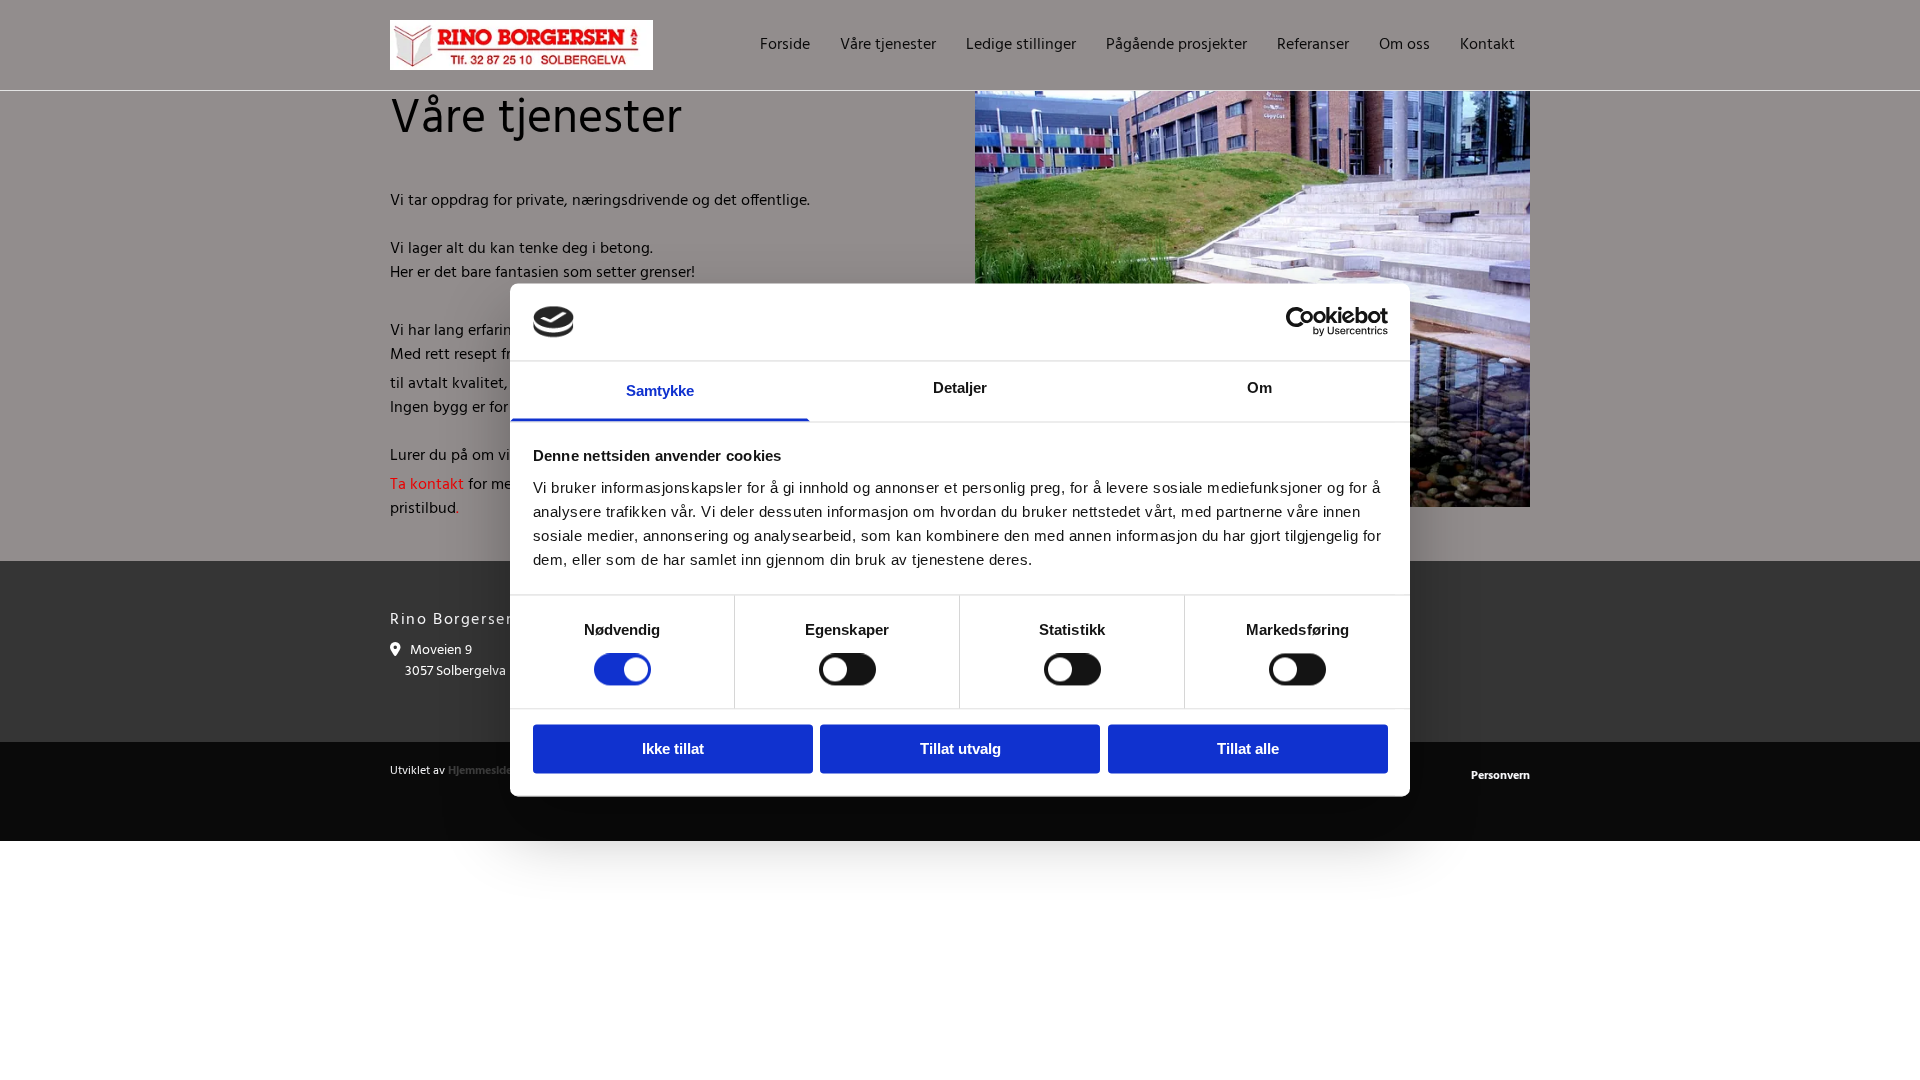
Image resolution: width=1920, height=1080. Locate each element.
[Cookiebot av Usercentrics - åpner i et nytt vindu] (1300, 322)
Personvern (1500, 776)
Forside (785, 45)
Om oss (1404, 45)
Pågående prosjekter (1176, 45)
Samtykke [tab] (660, 390)
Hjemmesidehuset (495, 771)
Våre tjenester (888, 45)
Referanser (1313, 45)
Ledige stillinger (1021, 45)
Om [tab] (1259, 387)
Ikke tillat (673, 748)
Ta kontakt (427, 485)
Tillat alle (1248, 748)
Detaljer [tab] (960, 387)
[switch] (847, 670)
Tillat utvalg (960, 748)
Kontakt (1487, 45)
